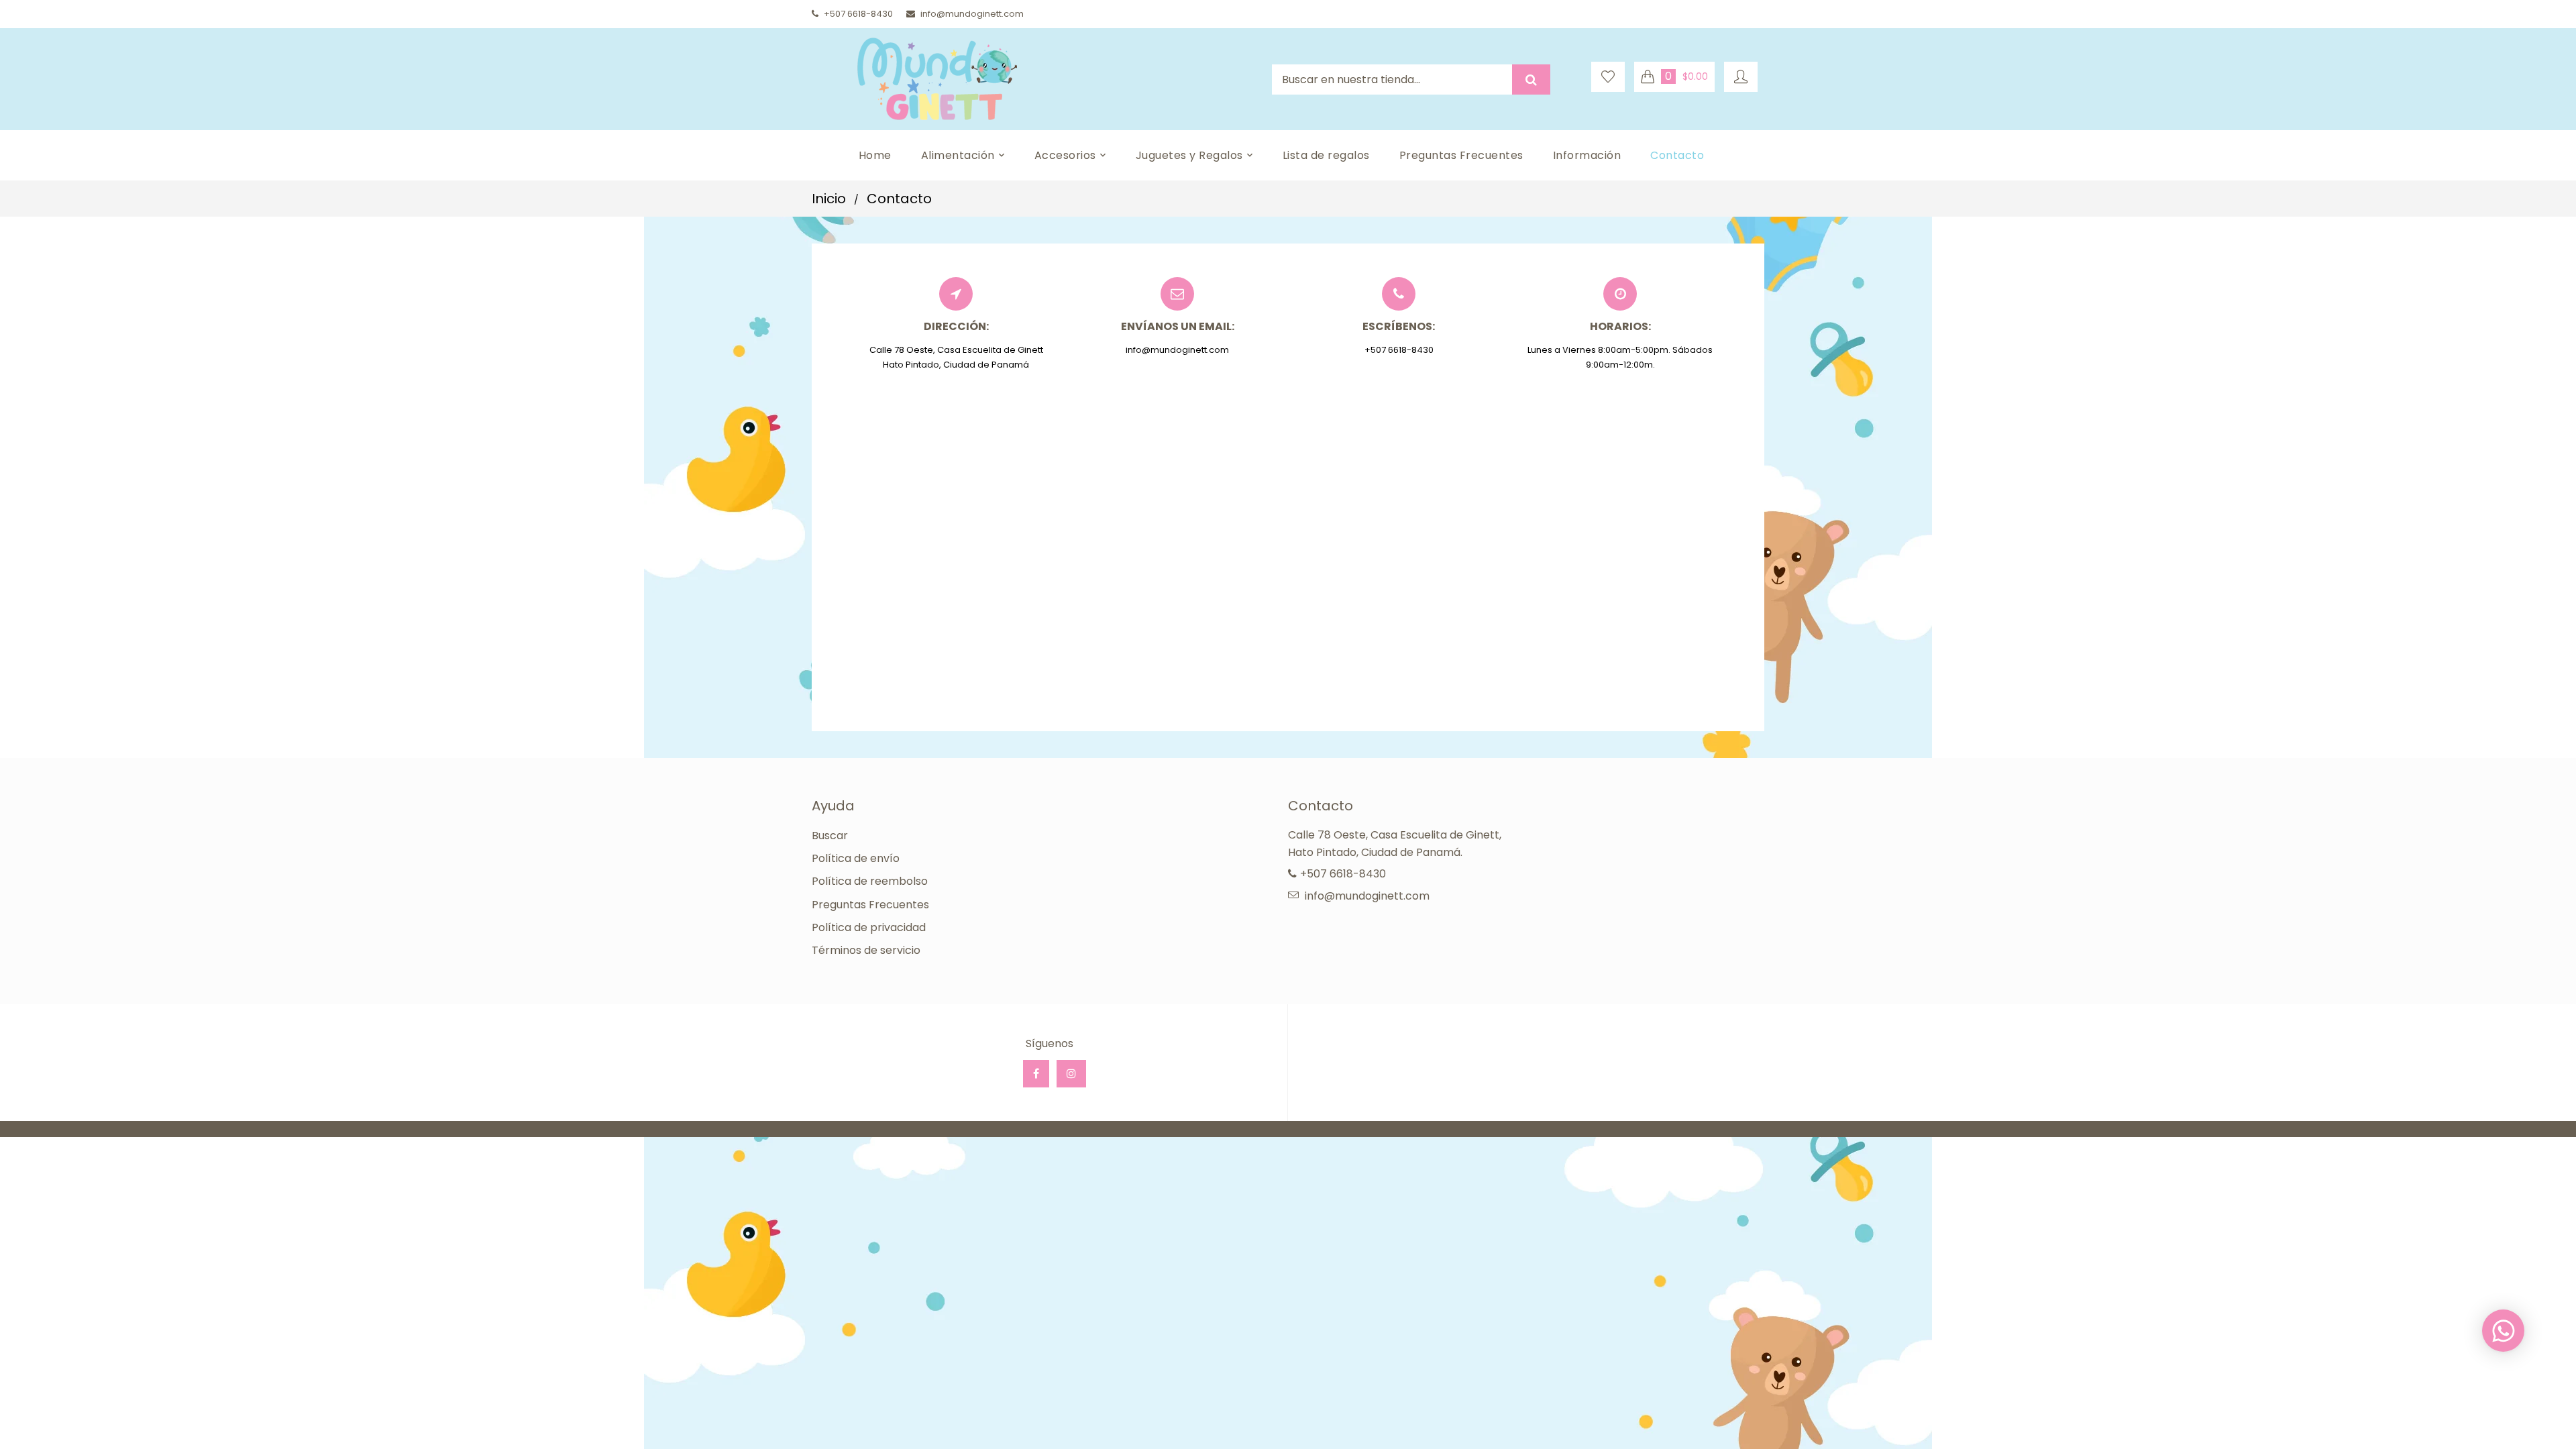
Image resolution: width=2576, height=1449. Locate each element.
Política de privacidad (869, 927)
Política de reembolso (870, 881)
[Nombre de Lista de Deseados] (1608, 77)
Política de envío (856, 858)
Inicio (829, 199)
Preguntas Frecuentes (870, 905)
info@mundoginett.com (972, 14)
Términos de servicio (866, 950)
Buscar (830, 836)
